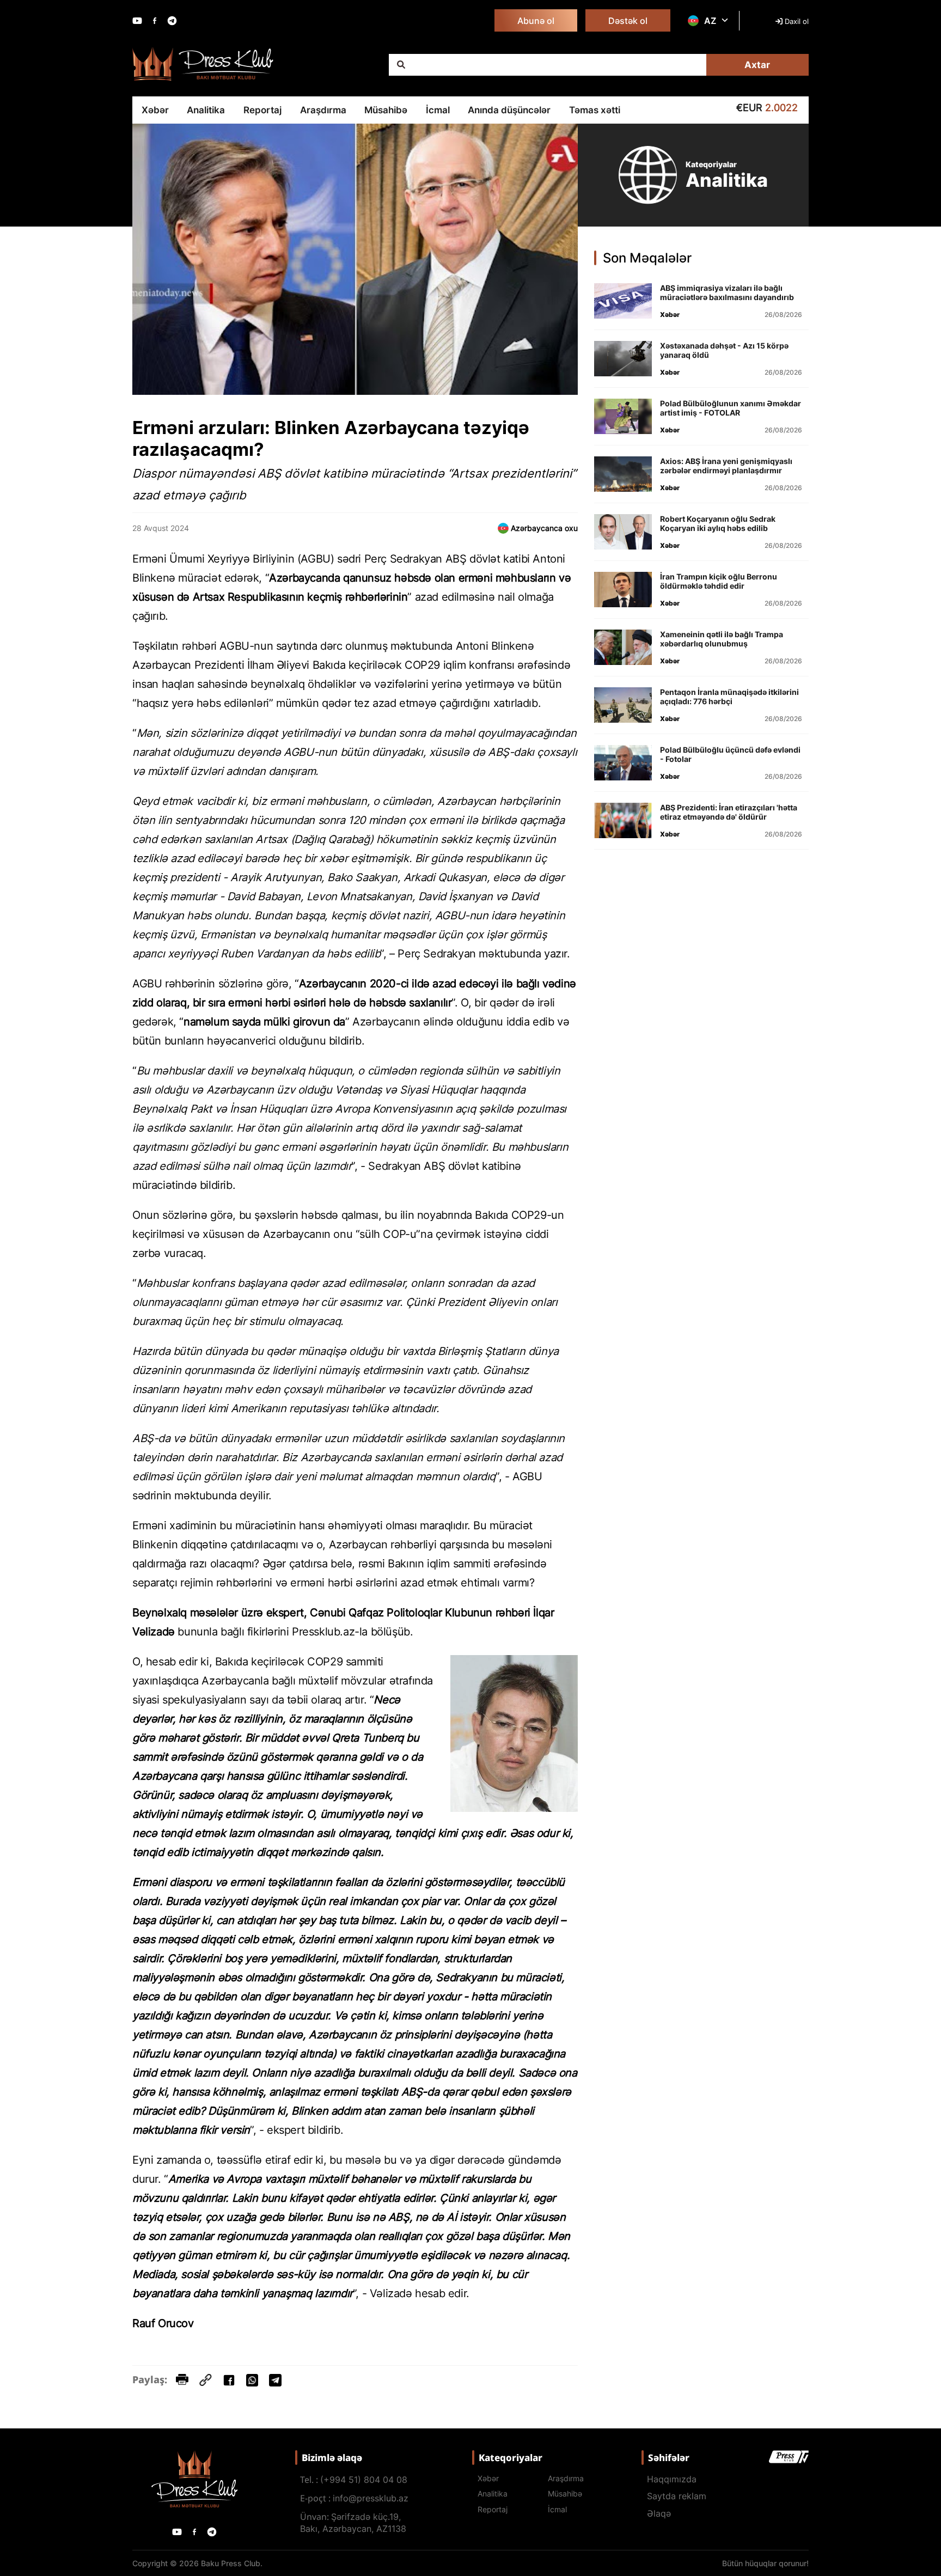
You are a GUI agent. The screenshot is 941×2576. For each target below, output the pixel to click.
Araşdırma (323, 110)
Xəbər (155, 110)
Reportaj (262, 110)
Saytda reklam (677, 2496)
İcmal (438, 110)
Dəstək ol (628, 21)
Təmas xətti (595, 110)
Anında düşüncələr (509, 110)
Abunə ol (536, 21)
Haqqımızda (672, 2479)
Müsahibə (386, 110)
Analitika (206, 110)
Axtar (757, 65)
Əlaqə (659, 2513)
